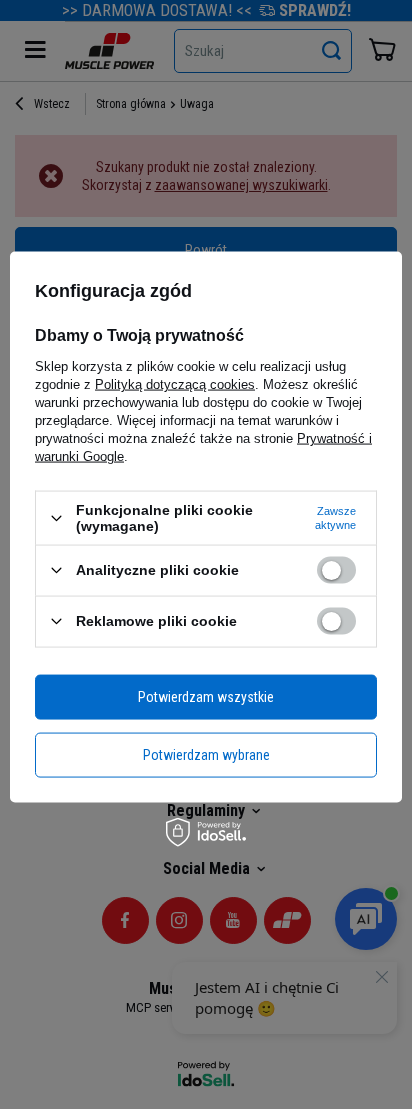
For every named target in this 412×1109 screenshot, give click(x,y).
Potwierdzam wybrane (206, 755)
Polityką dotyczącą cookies (175, 384)
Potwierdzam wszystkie (206, 697)
